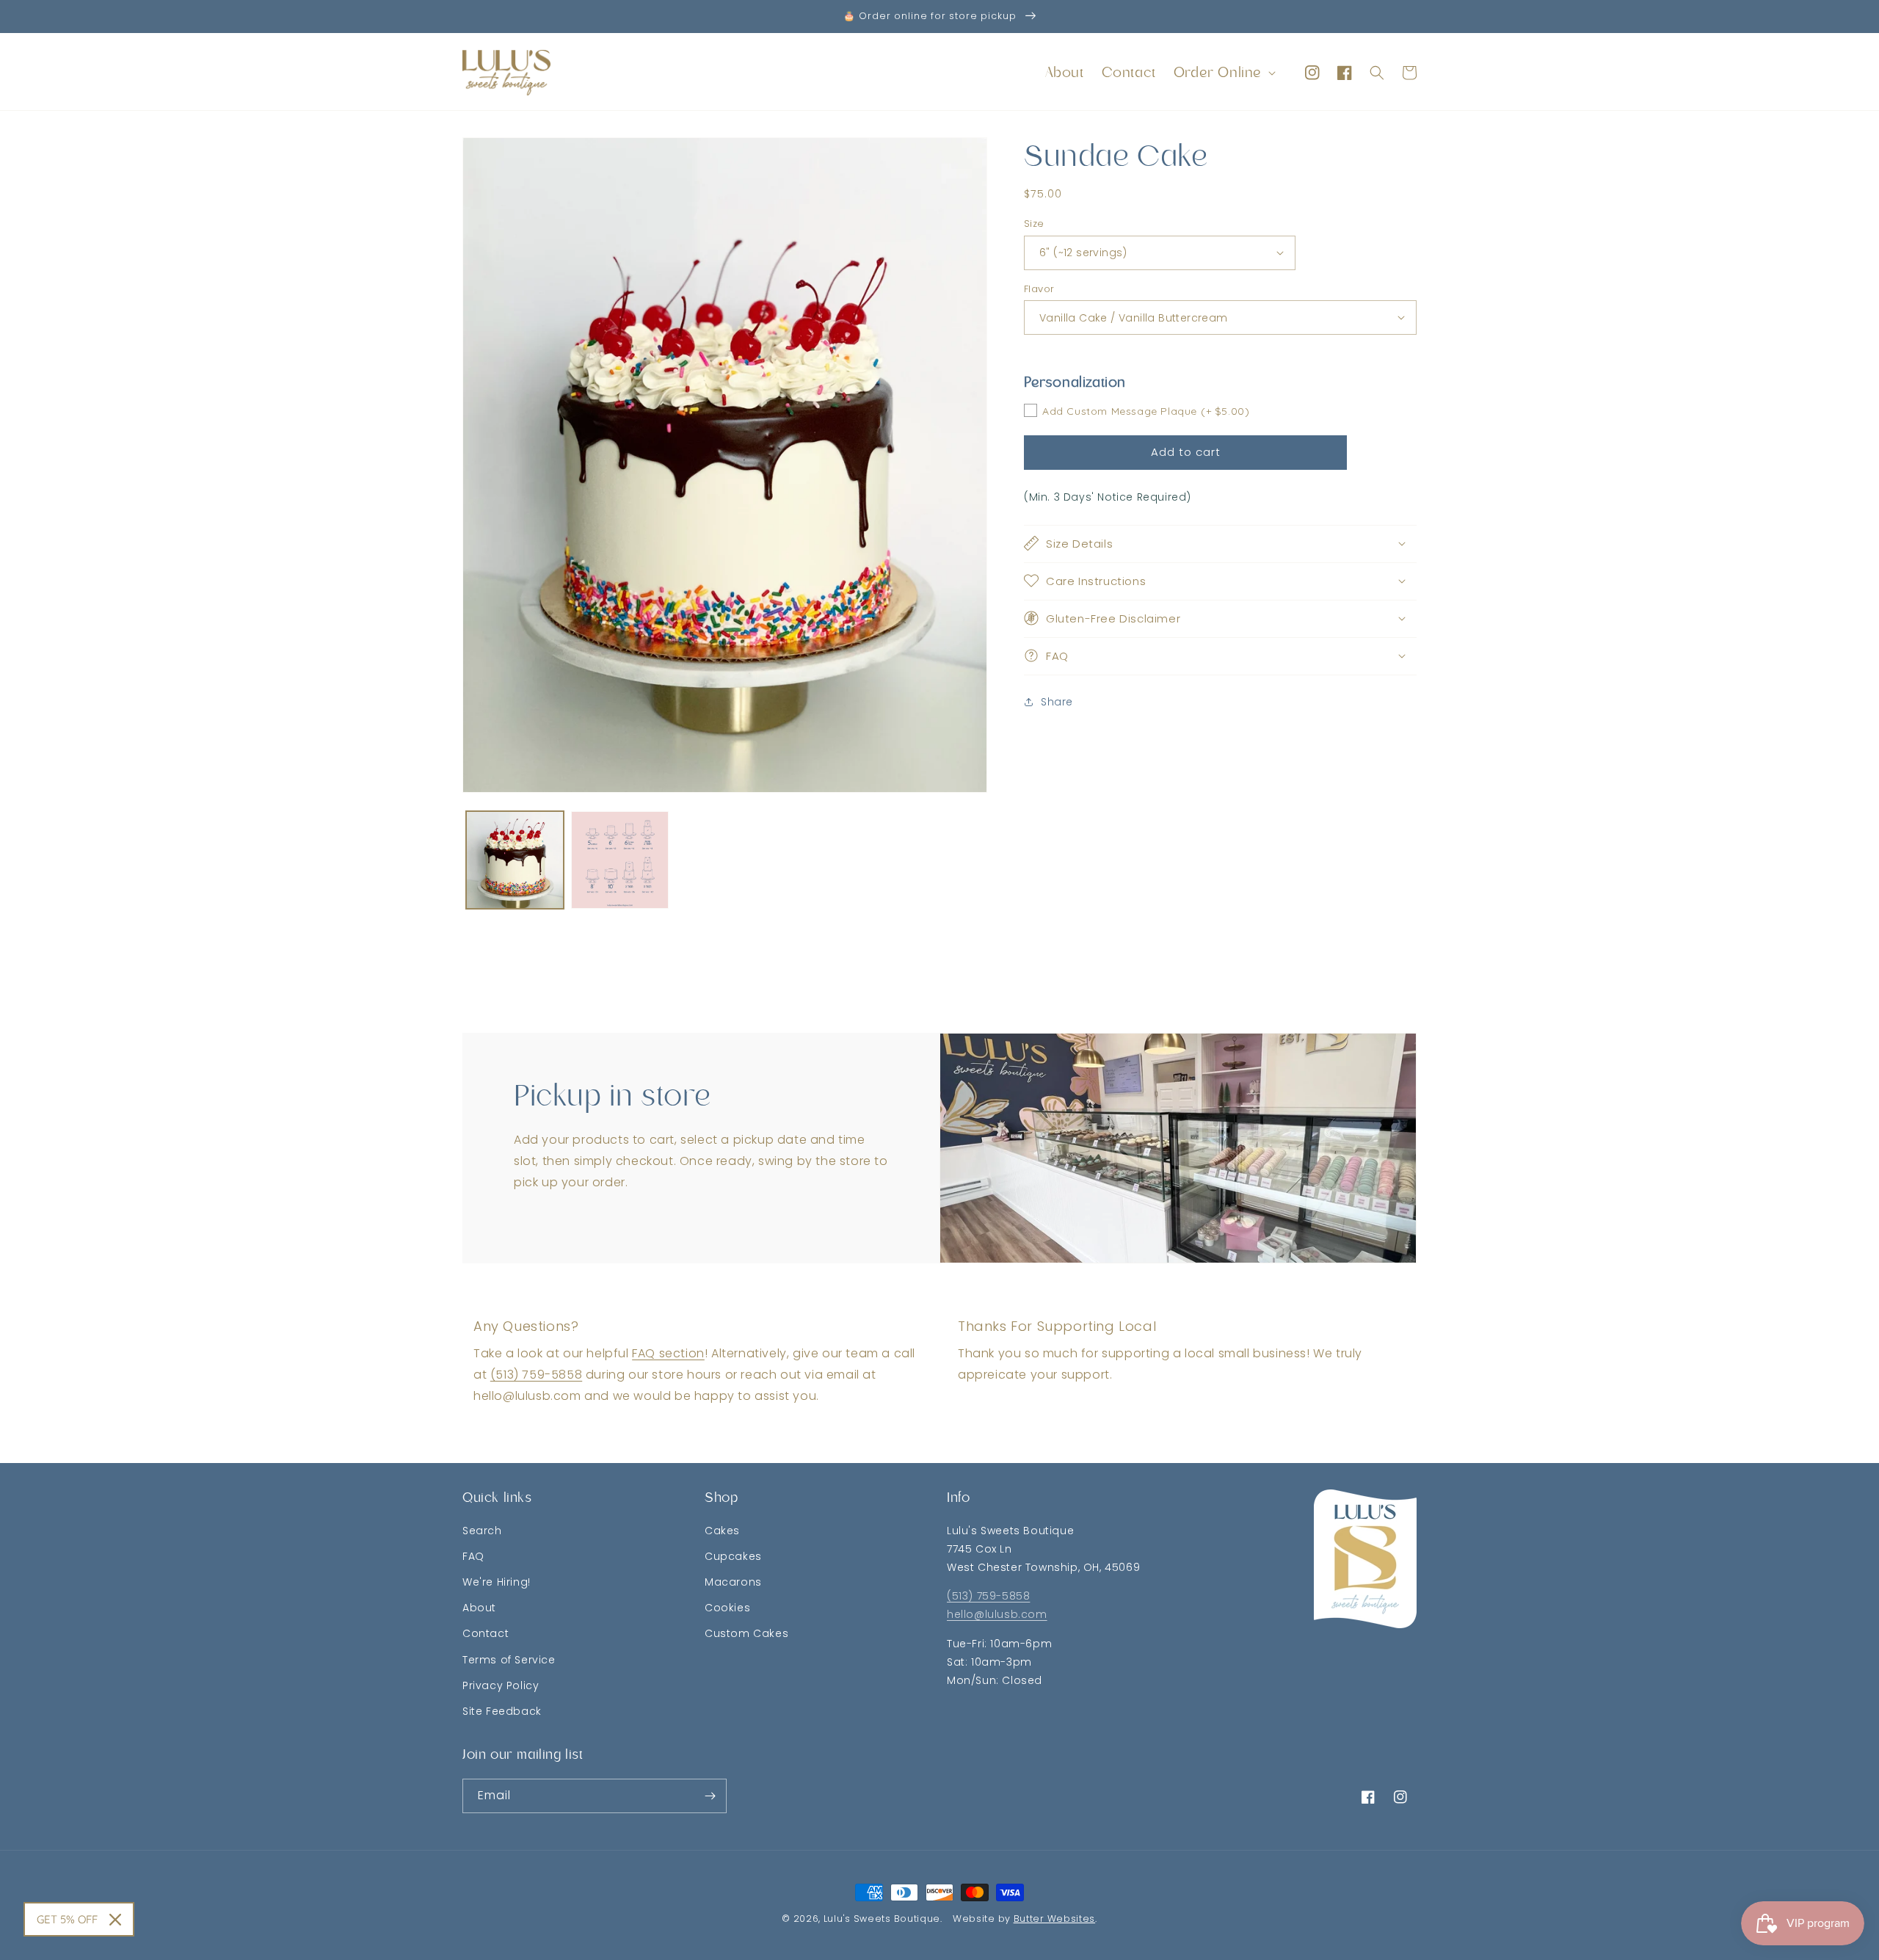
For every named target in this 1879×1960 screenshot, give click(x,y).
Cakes (722, 1531)
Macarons (733, 1582)
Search (482, 1531)
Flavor (1039, 288)
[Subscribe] (710, 1796)
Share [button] (1057, 702)
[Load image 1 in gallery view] (515, 860)
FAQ (473, 1556)
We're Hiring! (497, 1582)
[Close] (115, 1920)
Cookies (727, 1608)
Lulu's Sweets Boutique (882, 1919)
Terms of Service (509, 1660)
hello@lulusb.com (997, 1614)
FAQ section (668, 1353)
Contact (486, 1633)
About (479, 1608)
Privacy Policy (501, 1685)
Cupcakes (733, 1556)
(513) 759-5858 (536, 1375)
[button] (1223, 73)
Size (1034, 224)
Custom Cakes (746, 1633)
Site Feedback (502, 1711)
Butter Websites (1055, 1919)
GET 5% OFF (67, 1919)
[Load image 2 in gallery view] (620, 860)
